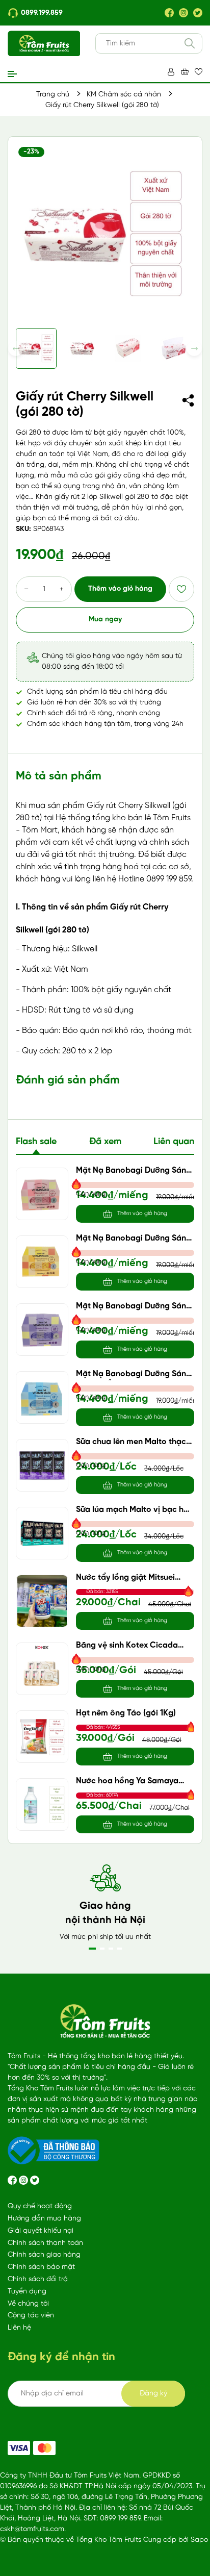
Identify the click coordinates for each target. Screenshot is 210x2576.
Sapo (199, 2540)
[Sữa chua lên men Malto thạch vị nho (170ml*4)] (42, 1465)
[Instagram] (183, 13)
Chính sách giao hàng (44, 2255)
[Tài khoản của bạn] (171, 72)
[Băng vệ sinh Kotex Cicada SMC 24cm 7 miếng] (42, 1669)
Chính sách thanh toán (45, 2243)
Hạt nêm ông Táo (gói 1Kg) (126, 1713)
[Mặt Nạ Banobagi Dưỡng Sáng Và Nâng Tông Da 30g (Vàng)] (42, 1262)
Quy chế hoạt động (40, 2206)
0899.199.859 (42, 13)
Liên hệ (19, 2328)
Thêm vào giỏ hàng (120, 589)
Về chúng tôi (28, 2304)
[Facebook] (169, 13)
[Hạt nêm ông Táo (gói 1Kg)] (42, 1737)
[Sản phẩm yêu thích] (199, 72)
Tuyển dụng (27, 2292)
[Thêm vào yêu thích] (181, 589)
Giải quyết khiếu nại (41, 2231)
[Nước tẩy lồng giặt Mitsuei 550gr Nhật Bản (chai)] (42, 1601)
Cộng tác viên (31, 2316)
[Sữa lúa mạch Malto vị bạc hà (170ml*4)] (42, 1533)
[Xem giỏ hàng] (185, 72)
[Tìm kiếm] (190, 43)
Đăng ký (153, 2394)
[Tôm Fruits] (19, 2448)
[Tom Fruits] (44, 2448)
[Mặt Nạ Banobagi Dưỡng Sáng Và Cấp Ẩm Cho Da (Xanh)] (42, 1397)
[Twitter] (198, 13)
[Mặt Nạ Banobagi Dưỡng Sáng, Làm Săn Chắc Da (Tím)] (42, 1330)
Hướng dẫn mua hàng (44, 2219)
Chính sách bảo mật (41, 2267)
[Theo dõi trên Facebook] (13, 2180)
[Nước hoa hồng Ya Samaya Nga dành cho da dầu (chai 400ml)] (42, 1804)
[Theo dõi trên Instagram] (24, 2180)
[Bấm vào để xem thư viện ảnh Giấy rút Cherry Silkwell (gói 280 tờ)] (105, 234)
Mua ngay (105, 620)
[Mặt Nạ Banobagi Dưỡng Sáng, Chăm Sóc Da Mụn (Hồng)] (42, 1194)
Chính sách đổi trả (38, 2279)
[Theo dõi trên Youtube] (35, 2180)
